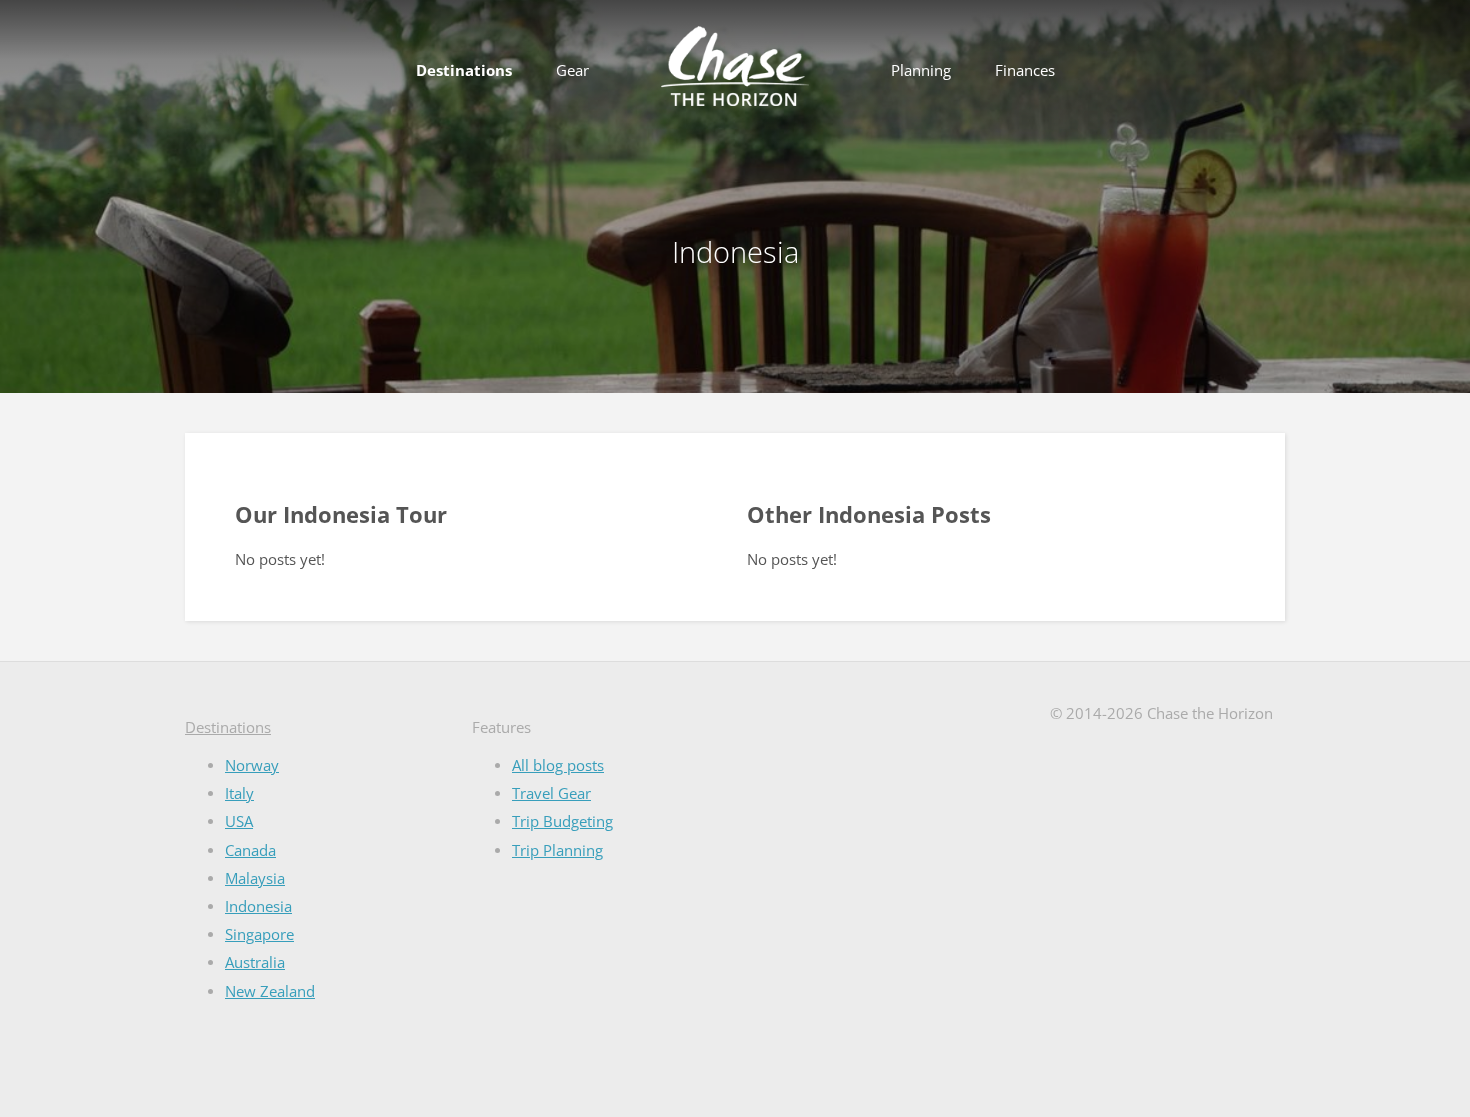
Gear (572, 70)
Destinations (464, 70)
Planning (921, 70)
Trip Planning (557, 850)
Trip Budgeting (562, 821)
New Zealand (270, 991)
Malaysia (255, 878)
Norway (252, 765)
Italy (239, 793)
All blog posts (558, 765)
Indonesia (258, 906)
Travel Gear (551, 793)
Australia (255, 962)
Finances (1025, 70)
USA (239, 821)
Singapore (259, 934)
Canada (250, 850)
